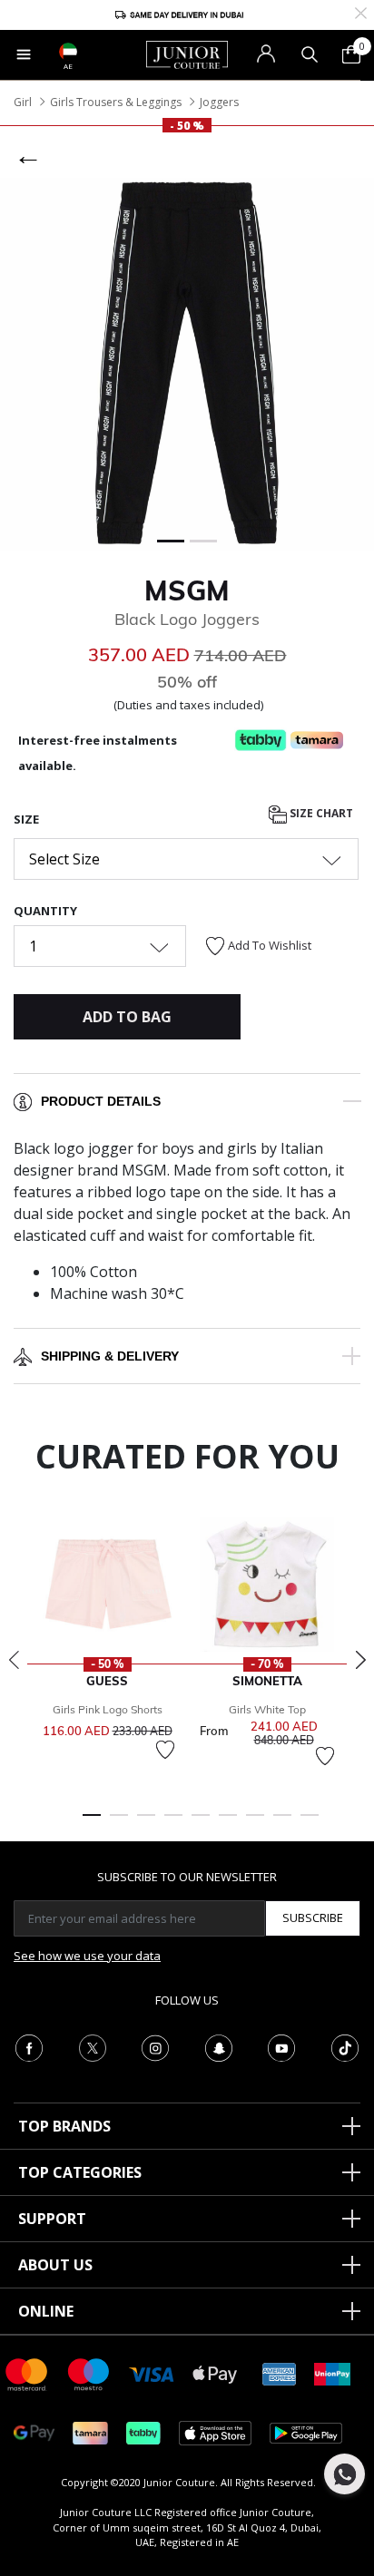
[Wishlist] (165, 1750)
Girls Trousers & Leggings (116, 102)
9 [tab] (310, 1823)
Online (46, 2311)
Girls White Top (267, 1709)
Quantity (45, 911)
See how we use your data (87, 1956)
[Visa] (152, 2373)
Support (52, 2219)
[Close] (361, 11)
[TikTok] (345, 2046)
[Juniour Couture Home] (187, 54)
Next (360, 1660)
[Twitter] (93, 2046)
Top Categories (80, 2172)
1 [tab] (92, 1823)
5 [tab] (201, 1823)
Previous (14, 1660)
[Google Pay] (34, 2432)
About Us (55, 2265)
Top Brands (64, 2126)
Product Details (101, 1101)
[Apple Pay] (215, 2373)
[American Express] (280, 2373)
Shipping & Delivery (110, 1356)
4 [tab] (173, 1823)
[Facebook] (29, 2046)
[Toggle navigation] (24, 54)
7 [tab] (255, 1823)
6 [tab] (228, 1823)
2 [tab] (119, 1823)
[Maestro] (89, 2373)
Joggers (219, 102)
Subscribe (313, 1917)
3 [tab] (146, 1823)
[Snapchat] (219, 2046)
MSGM (187, 590)
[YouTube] (281, 2046)
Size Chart (320, 814)
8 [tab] (282, 1823)
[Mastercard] (27, 2373)
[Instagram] (155, 2046)
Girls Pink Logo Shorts (108, 1709)
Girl (23, 102)
